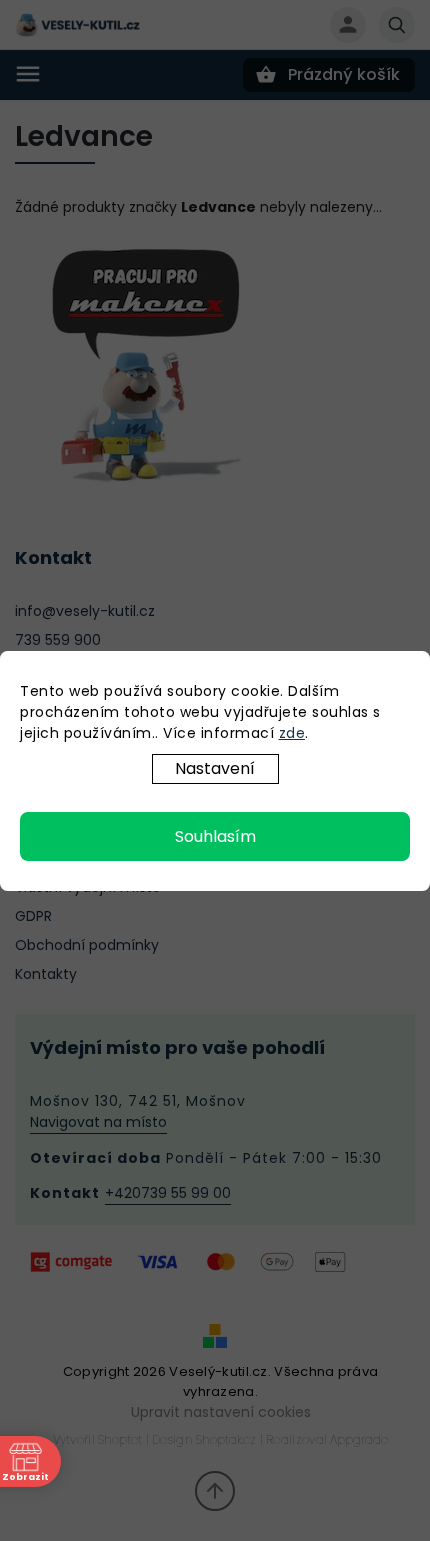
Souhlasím (215, 836)
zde (292, 733)
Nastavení (215, 768)
